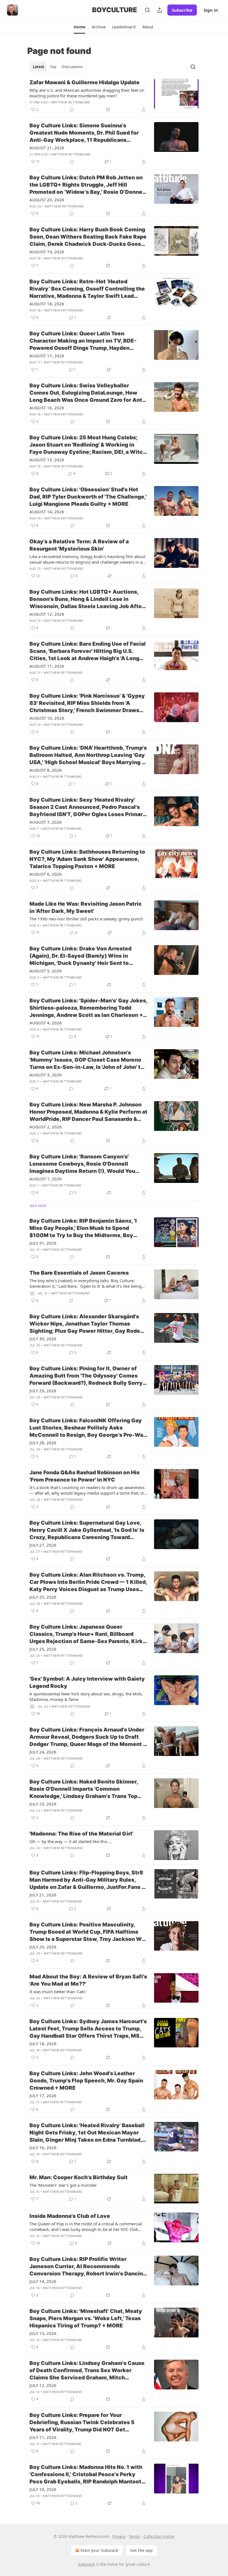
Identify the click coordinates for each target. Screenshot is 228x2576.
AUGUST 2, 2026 (46, 1127)
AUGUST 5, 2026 (46, 971)
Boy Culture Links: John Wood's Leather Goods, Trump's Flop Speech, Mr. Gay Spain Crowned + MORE (86, 2081)
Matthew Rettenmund (71, 102)
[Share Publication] (160, 10)
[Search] (147, 10)
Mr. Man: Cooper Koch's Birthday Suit (79, 2177)
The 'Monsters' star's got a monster (63, 2185)
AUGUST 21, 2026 (47, 148)
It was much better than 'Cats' (58, 1992)
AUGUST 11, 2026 (47, 666)
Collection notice (159, 2536)
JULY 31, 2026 (43, 1243)
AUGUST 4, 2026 (46, 1023)
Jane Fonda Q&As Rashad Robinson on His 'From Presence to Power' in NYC (85, 1476)
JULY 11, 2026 (43, 2437)
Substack (86, 2564)
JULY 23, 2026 (43, 1804)
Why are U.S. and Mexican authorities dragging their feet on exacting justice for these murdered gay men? (87, 93)
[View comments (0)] (72, 110)
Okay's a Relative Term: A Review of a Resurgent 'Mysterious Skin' (79, 545)
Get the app (141, 2550)
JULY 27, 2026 (43, 1545)
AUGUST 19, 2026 (47, 252)
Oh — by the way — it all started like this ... (71, 1841)
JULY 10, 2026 (43, 2489)
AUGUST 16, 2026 (47, 408)
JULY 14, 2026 (43, 2281)
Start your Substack (99, 2550)
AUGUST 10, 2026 (47, 718)
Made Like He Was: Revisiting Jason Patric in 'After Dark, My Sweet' (86, 907)
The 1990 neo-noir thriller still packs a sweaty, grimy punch (86, 919)
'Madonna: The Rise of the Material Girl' (81, 1834)
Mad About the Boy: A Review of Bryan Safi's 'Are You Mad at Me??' (88, 1980)
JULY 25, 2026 (43, 1597)
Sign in (211, 10)
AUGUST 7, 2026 (46, 822)
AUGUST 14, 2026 (47, 512)
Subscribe (182, 10)
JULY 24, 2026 (43, 1752)
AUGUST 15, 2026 (47, 460)
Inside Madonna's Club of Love (70, 2216)
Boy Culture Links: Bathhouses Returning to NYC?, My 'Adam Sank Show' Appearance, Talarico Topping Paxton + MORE (87, 859)
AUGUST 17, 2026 (47, 356)
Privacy (119, 2536)
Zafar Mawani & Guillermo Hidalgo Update (85, 82)
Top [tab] (53, 67)
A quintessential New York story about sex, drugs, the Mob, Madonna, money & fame (86, 1696)
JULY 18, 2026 (43, 2044)
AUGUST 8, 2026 (46, 770)
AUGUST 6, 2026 (46, 874)
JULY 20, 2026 (43, 1947)
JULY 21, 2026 (43, 1895)
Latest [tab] (39, 67)
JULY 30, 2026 (43, 1339)
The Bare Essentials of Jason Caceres (79, 1273)
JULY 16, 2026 (43, 2148)
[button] (79, 27)
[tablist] (58, 67)
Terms (134, 2536)
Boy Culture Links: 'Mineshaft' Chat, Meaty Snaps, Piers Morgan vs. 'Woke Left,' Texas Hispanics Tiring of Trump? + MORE (86, 2318)
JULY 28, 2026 (43, 1443)
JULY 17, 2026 (43, 2096)
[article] (114, 96)
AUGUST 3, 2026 (46, 1075)
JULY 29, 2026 (43, 1391)
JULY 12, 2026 (43, 2385)
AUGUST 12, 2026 (47, 614)
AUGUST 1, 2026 (46, 1179)
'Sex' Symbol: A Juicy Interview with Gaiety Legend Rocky (87, 1682)
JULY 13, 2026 (43, 2333)
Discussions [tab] (72, 67)
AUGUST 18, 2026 (47, 304)
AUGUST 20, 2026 (47, 200)
